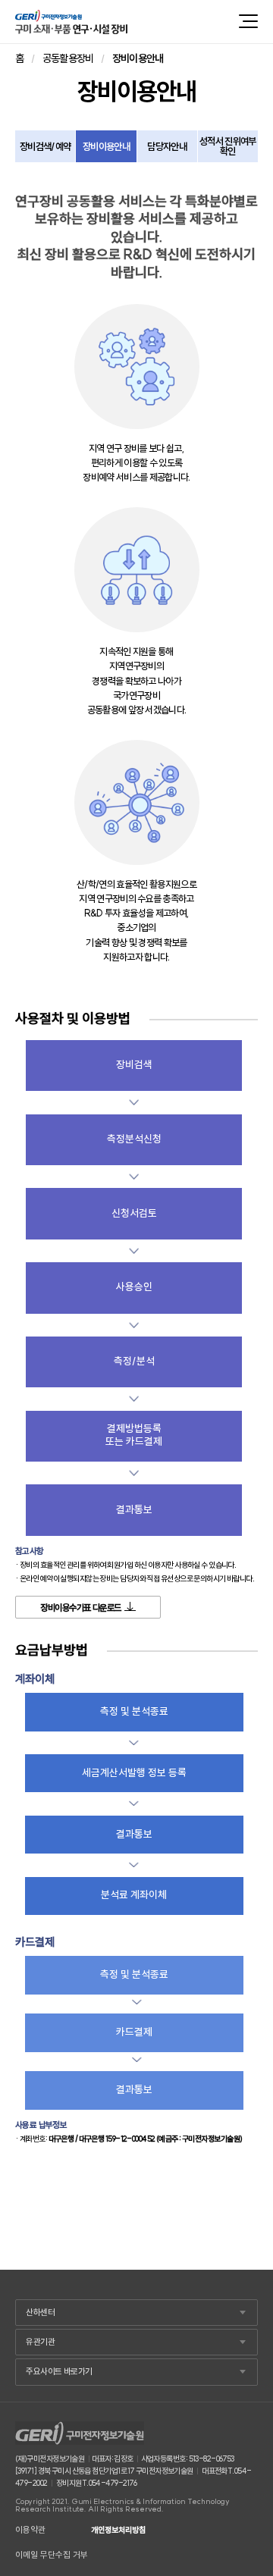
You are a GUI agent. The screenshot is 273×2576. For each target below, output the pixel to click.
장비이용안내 (106, 146)
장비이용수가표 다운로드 (80, 1608)
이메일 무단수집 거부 (52, 2555)
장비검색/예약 (45, 146)
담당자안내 (167, 146)
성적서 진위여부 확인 (228, 146)
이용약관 (30, 2530)
